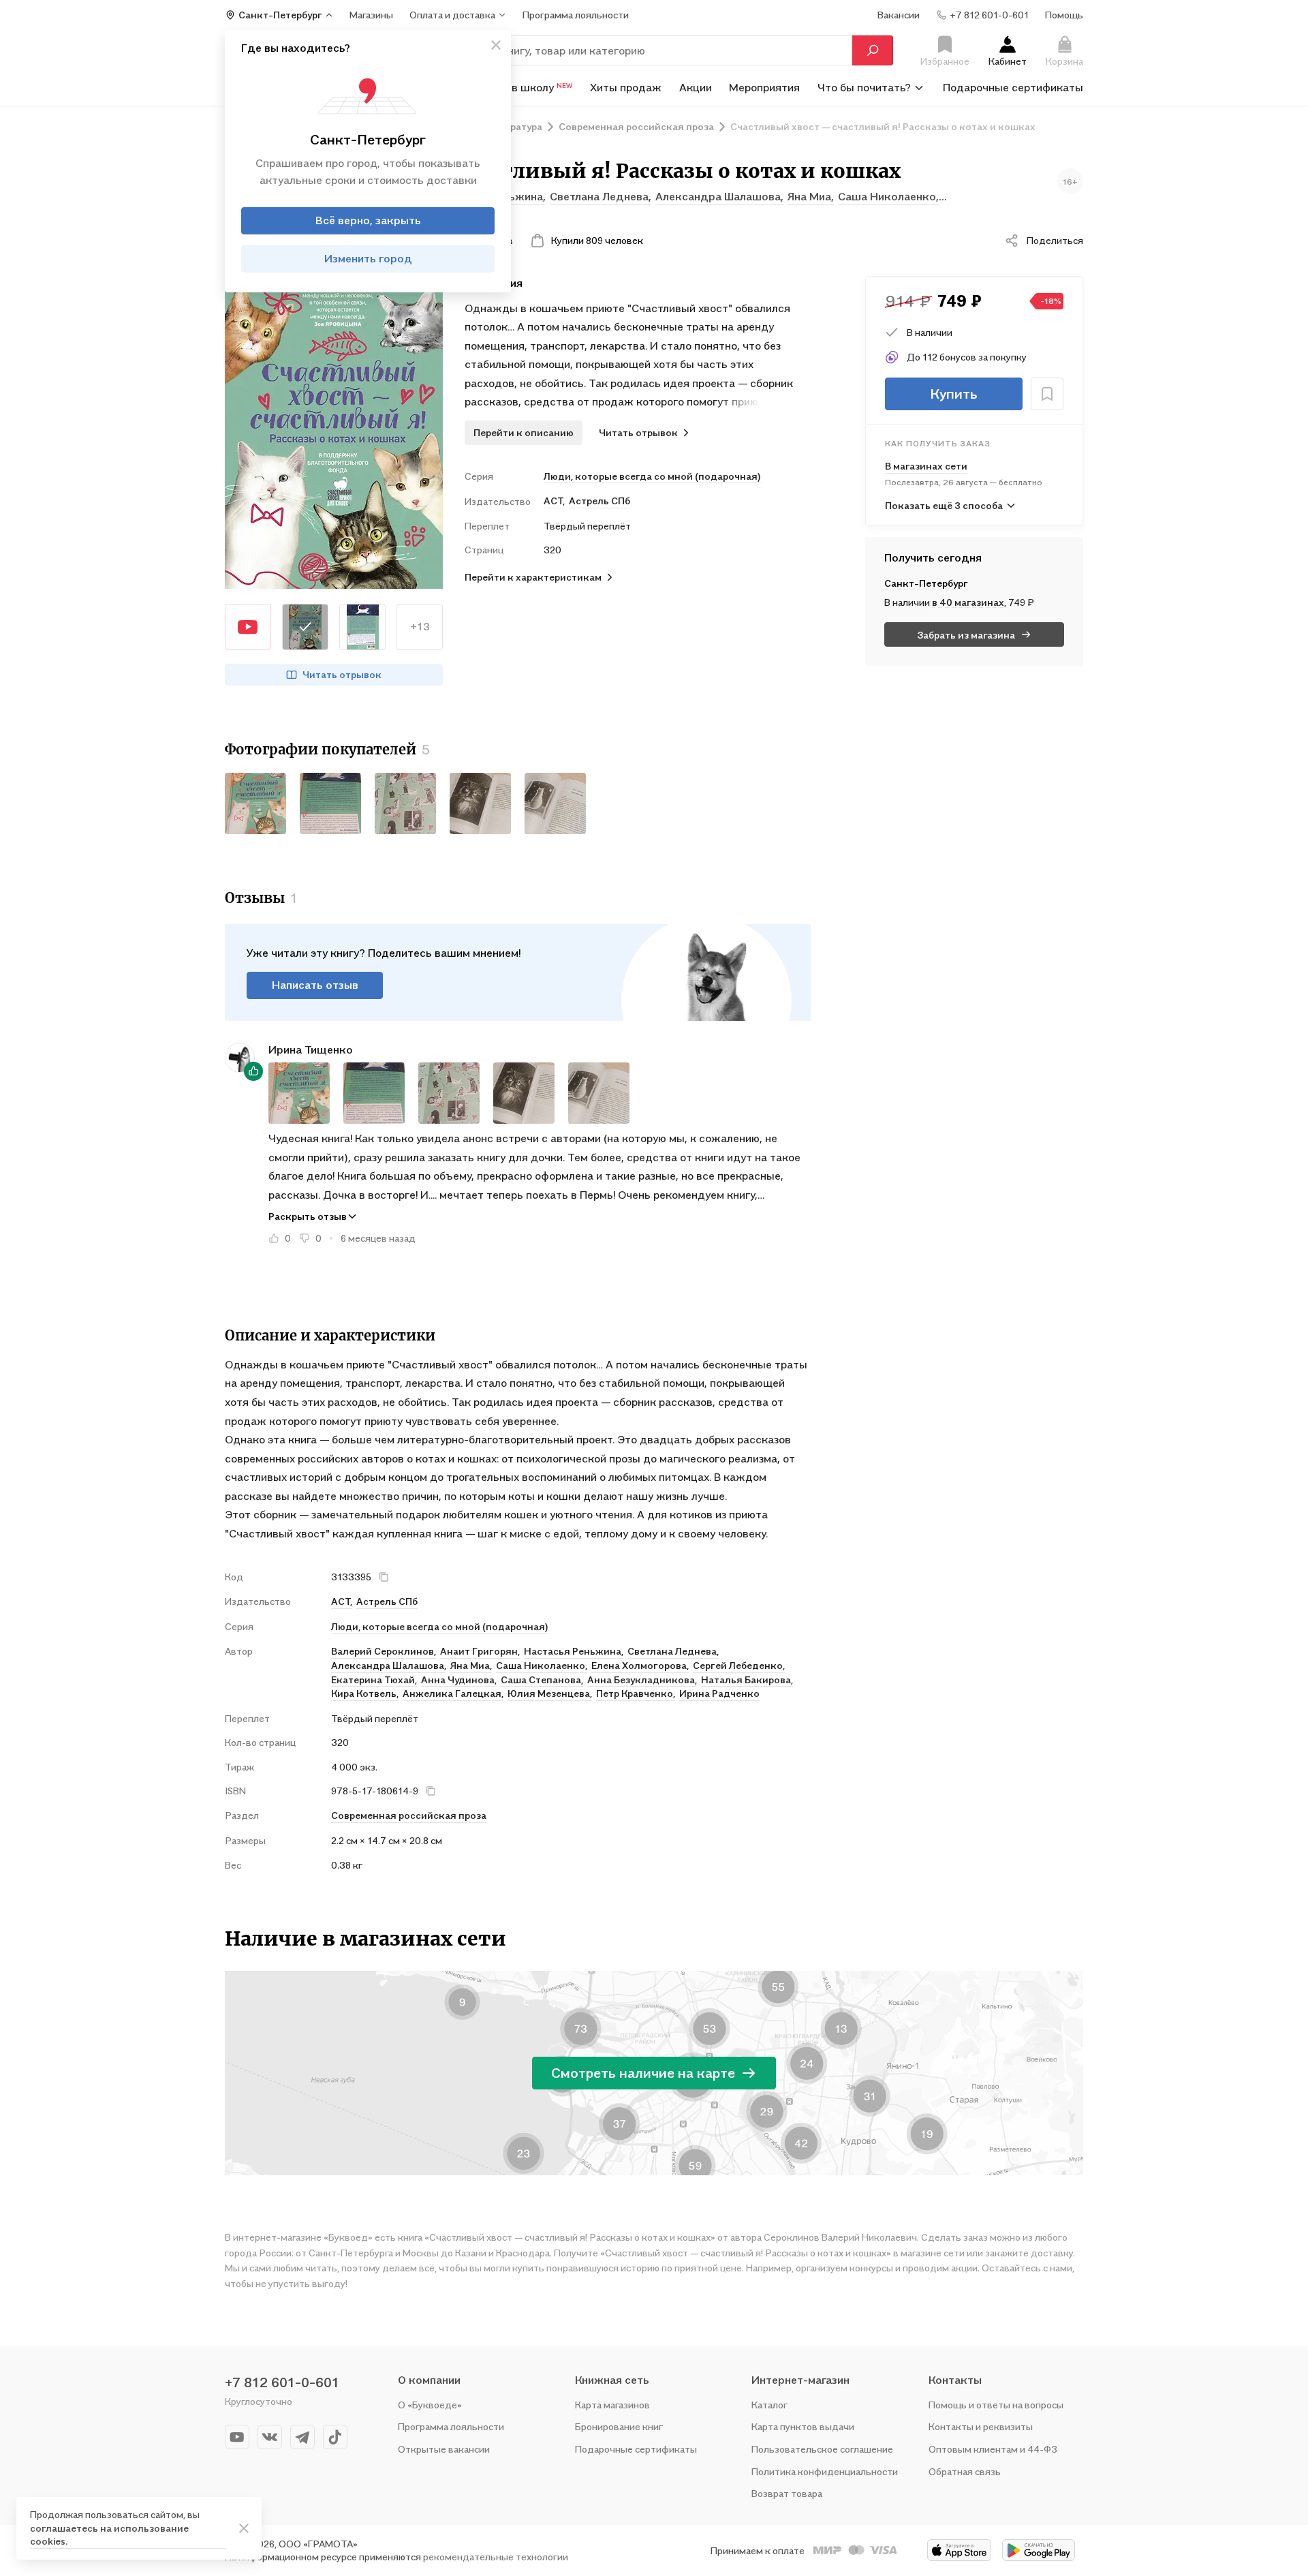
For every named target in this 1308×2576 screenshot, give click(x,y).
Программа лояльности (451, 2426)
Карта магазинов (612, 2405)
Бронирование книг (619, 2426)
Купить (954, 394)
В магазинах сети (926, 466)
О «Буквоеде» (430, 2405)
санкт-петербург (926, 583)
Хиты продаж (626, 87)
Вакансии (899, 15)
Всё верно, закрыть (368, 221)
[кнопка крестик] (496, 45)
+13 (420, 626)
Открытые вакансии (444, 2449)
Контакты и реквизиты (981, 2426)
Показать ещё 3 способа (944, 505)
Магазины (371, 15)
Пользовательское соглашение (822, 2449)
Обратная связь (965, 2471)
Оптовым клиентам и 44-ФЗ (993, 2449)
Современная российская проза (409, 1815)
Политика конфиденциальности (825, 2471)
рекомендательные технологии (496, 2557)
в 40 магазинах (968, 602)
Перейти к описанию (524, 432)
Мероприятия (764, 87)
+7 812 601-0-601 (282, 2382)
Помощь (1064, 15)
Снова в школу (525, 87)
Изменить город (368, 259)
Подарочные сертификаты (1013, 87)
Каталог (769, 2405)
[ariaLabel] (244, 2528)
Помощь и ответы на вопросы (996, 2405)
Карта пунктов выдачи (803, 2426)
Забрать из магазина (966, 635)
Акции (696, 87)
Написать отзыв (315, 985)
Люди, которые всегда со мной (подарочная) (652, 476)
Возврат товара (787, 2493)
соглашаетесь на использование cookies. (109, 2535)
